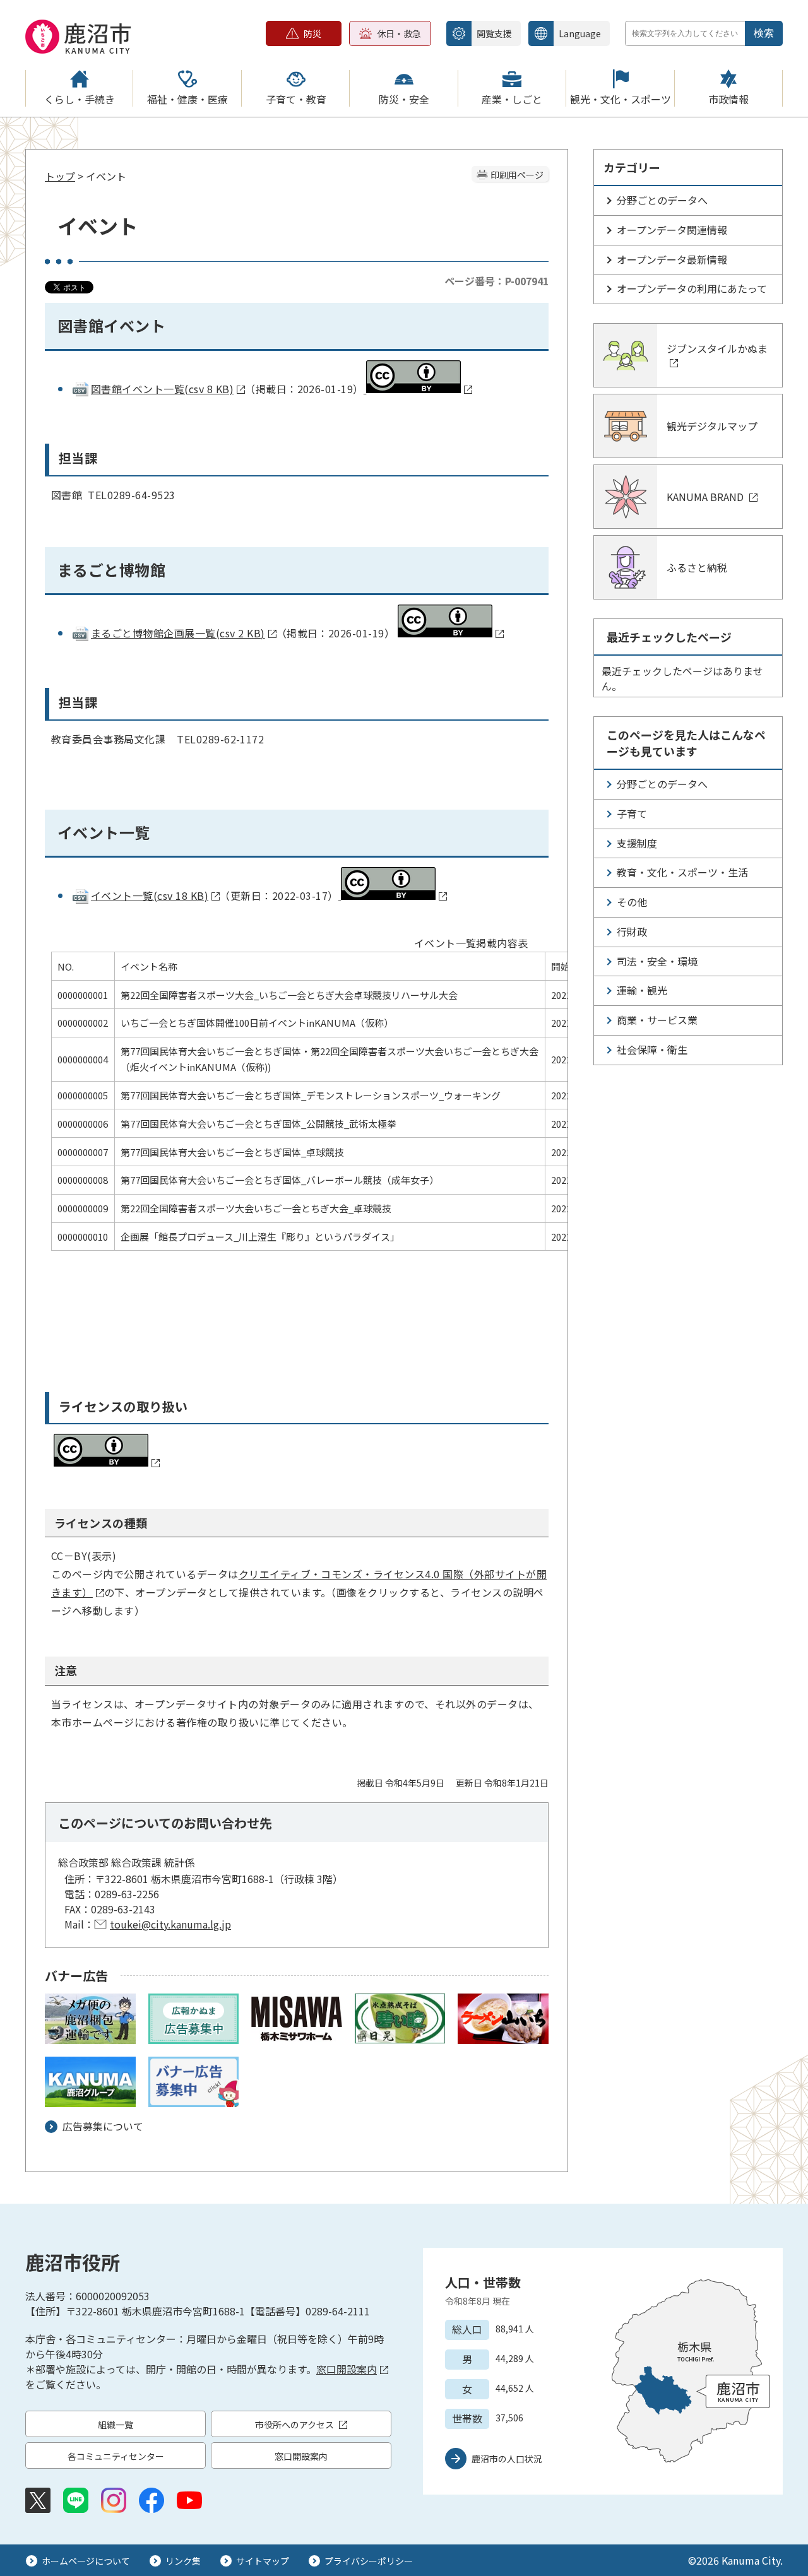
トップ (60, 176)
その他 (632, 902)
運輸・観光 (642, 990)
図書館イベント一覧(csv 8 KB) (162, 389)
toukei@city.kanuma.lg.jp (170, 1924)
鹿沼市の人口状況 (507, 2459)
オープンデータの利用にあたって (692, 288)
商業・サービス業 (657, 1020)
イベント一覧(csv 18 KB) (150, 895)
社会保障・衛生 (652, 1049)
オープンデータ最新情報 (672, 259)
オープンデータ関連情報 (672, 230)
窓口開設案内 (347, 2369)
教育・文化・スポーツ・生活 (682, 872)
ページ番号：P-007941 (496, 281)
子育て (632, 813)
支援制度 (637, 843)
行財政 (632, 931)
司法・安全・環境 (657, 961)
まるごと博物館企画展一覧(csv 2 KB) (178, 633)
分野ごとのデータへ (662, 200)
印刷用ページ (517, 175)
